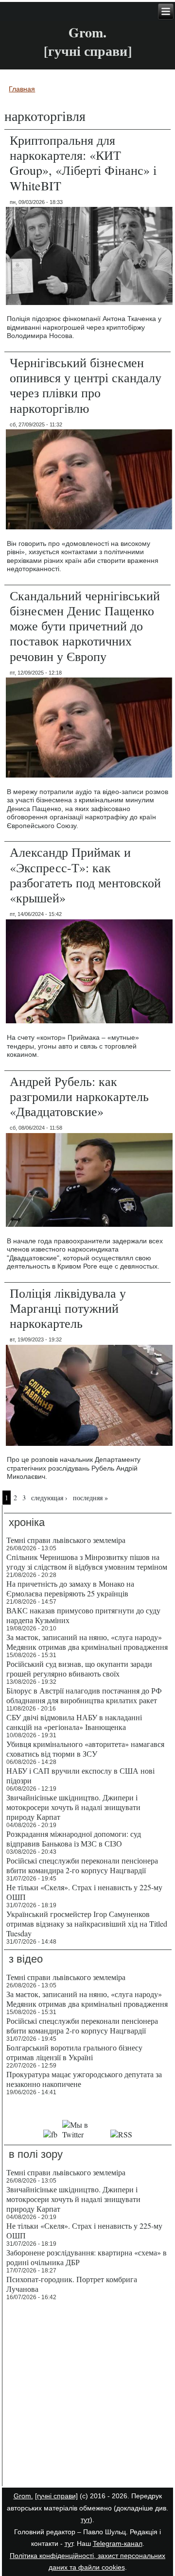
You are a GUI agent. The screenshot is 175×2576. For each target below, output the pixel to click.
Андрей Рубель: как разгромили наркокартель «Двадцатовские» (79, 1096)
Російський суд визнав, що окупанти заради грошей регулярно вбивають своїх (79, 1669)
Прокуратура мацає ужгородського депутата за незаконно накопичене (84, 2079)
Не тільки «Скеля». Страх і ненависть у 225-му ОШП (84, 1892)
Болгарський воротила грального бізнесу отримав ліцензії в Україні (74, 2052)
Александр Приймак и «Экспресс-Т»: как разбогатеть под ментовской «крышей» (85, 875)
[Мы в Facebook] (50, 2134)
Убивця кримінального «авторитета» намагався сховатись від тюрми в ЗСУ (85, 1749)
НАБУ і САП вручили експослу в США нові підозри (80, 1775)
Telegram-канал (118, 2543)
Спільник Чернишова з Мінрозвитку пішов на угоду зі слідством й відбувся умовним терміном (87, 1562)
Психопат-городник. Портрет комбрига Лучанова (72, 2284)
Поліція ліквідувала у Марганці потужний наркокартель (68, 1308)
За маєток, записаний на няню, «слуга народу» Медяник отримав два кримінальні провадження (87, 1642)
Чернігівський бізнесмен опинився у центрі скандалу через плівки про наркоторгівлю (86, 385)
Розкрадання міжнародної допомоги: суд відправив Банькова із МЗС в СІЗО (74, 1839)
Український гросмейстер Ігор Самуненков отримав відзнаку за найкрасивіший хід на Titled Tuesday (87, 1924)
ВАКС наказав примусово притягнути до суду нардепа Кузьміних (83, 1615)
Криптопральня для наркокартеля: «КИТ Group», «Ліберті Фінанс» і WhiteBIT (83, 163)
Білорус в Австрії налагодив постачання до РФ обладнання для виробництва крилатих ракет (84, 1695)
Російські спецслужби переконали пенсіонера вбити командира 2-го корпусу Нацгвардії (82, 1865)
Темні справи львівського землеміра (66, 1540)
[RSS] (122, 2134)
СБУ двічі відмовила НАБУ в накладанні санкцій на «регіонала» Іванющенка (74, 1722)
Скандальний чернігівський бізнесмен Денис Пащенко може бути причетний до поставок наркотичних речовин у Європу (85, 626)
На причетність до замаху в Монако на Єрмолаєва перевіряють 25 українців (70, 1588)
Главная (22, 89)
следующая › (49, 1498)
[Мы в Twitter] (84, 2134)
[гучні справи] (56, 2496)
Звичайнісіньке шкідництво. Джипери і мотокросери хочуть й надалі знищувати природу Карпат (73, 1807)
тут (85, 2520)
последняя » (90, 1498)
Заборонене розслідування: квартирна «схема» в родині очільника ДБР (87, 2257)
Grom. (87, 32)
